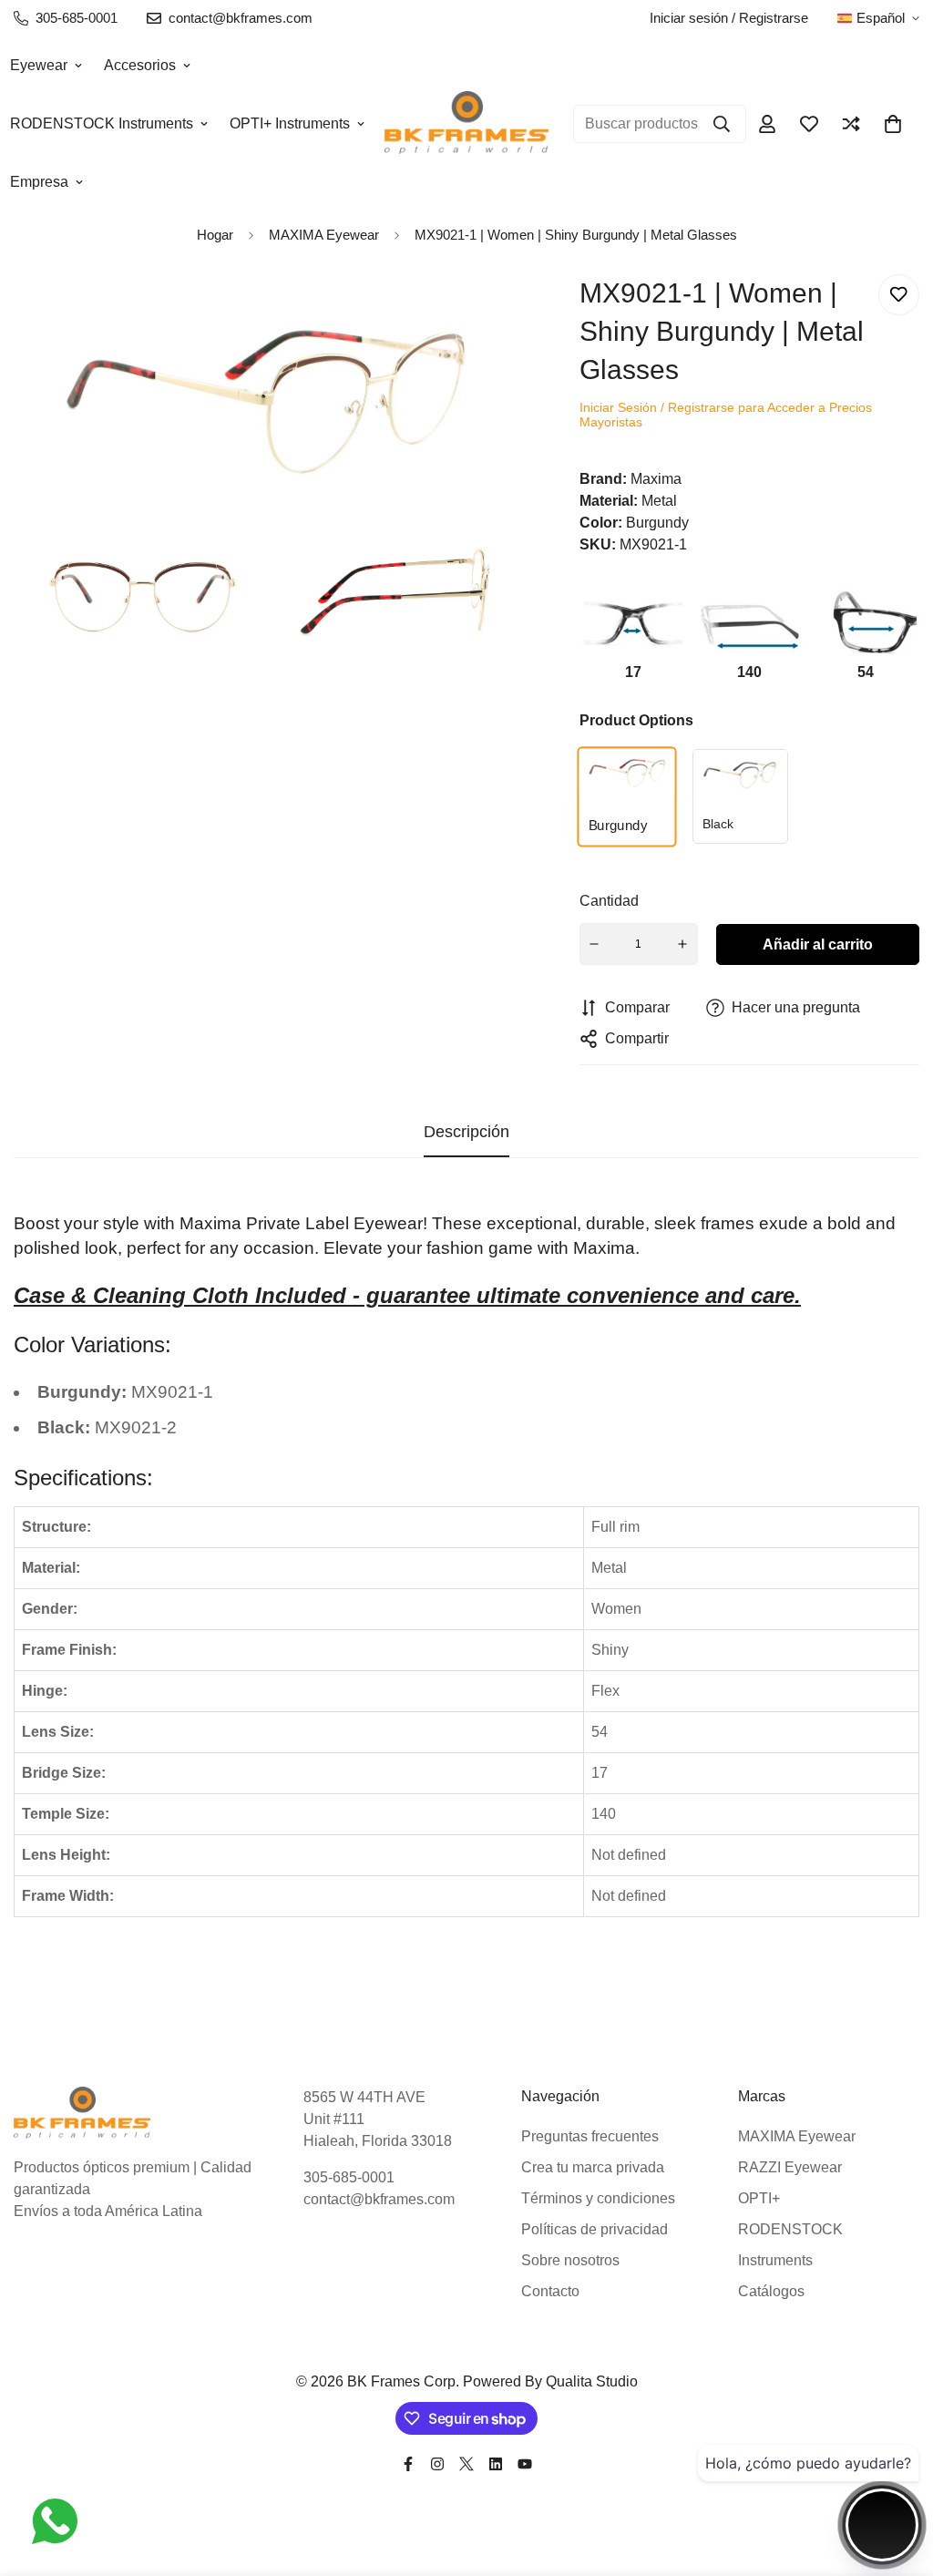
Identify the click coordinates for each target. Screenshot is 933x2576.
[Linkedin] (496, 2464)
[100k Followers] (437, 2464)
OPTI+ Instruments (290, 123)
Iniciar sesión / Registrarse (729, 18)
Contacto (550, 2291)
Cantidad (609, 901)
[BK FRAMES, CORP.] (466, 123)
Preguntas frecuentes (590, 2136)
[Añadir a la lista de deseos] (899, 295)
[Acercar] (482, 313)
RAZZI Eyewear (790, 2167)
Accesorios (140, 65)
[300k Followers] (408, 2464)
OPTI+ (759, 2198)
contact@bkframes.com (379, 2199)
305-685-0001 (349, 2177)
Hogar (215, 235)
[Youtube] (525, 2464)
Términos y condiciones (598, 2198)
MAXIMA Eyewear (797, 2136)
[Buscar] (722, 124)
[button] (893, 124)
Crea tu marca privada (593, 2167)
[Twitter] (466, 2464)
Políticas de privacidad (595, 2229)
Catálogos (771, 2291)
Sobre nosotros (570, 2260)
